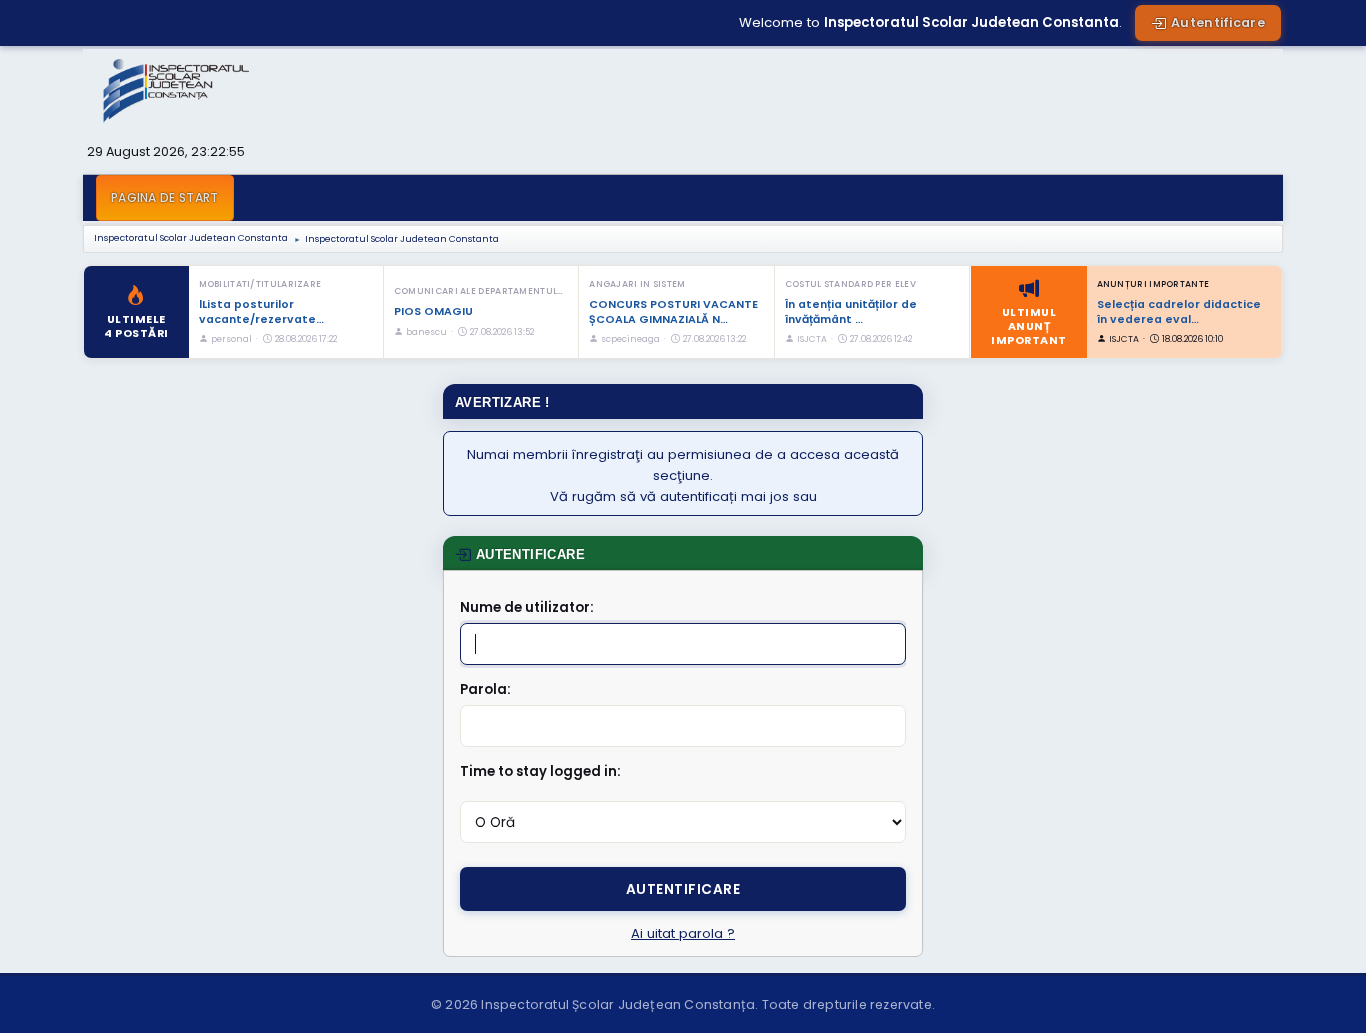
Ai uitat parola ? (683, 933)
